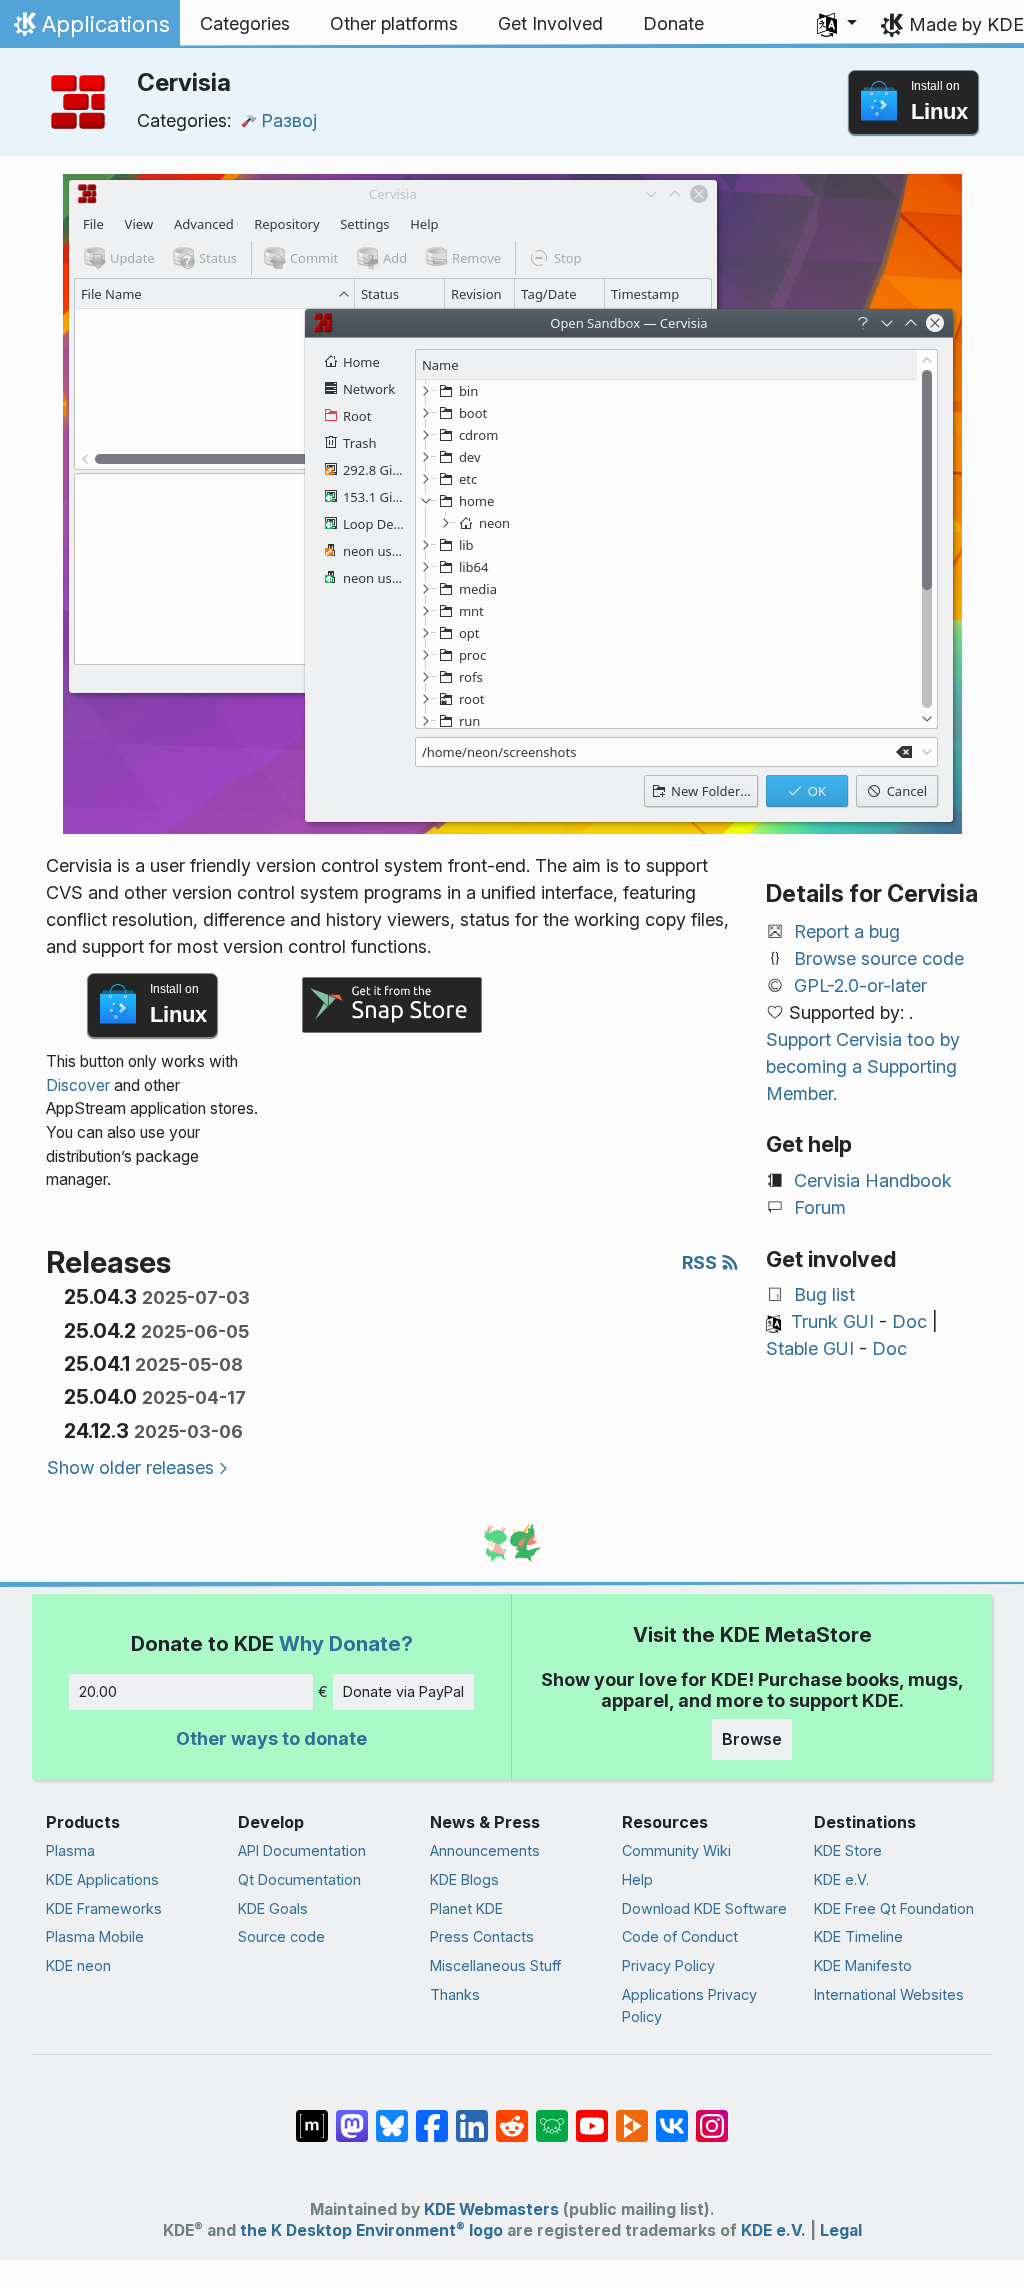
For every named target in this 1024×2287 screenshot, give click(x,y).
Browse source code (879, 958)
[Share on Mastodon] (352, 2116)
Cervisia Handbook (873, 1180)
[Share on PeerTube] (632, 2116)
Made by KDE (966, 24)
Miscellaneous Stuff (495, 1965)
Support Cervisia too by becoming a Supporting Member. (863, 1066)
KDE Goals (273, 1908)
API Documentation (302, 1850)
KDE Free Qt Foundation (894, 1908)
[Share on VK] (672, 2116)
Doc (909, 1321)
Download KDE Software (704, 1908)
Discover (78, 1085)
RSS (701, 1262)
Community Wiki (676, 1850)
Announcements (485, 1850)
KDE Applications (102, 1879)
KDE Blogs (464, 1879)
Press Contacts (482, 1936)
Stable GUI (810, 1348)
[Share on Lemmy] (552, 2116)
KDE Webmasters (491, 2209)
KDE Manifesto (863, 1965)
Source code (281, 1936)
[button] (837, 24)
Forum (820, 1207)
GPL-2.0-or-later (860, 985)
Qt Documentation (299, 1879)
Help (637, 1879)
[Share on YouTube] (592, 2116)
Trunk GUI (832, 1321)
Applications (89, 29)
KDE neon (78, 1965)
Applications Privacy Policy (689, 2005)
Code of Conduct (680, 1936)
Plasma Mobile (95, 1936)
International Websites (889, 1994)
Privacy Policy (668, 1965)
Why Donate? (346, 1643)
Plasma (70, 1850)
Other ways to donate (271, 1738)
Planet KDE (466, 1908)
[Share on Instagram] (712, 2116)
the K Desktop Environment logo (371, 2230)
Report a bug (847, 931)
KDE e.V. (841, 1879)
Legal (841, 2230)
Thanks (455, 1994)
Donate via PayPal (403, 1691)
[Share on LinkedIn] (472, 2116)
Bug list (824, 1294)
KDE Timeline (858, 1936)
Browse (752, 1739)
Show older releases (130, 1467)
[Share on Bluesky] (392, 2116)
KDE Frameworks (104, 1908)
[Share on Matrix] (312, 2116)
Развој (289, 120)
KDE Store (848, 1850)
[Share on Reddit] (512, 2116)
